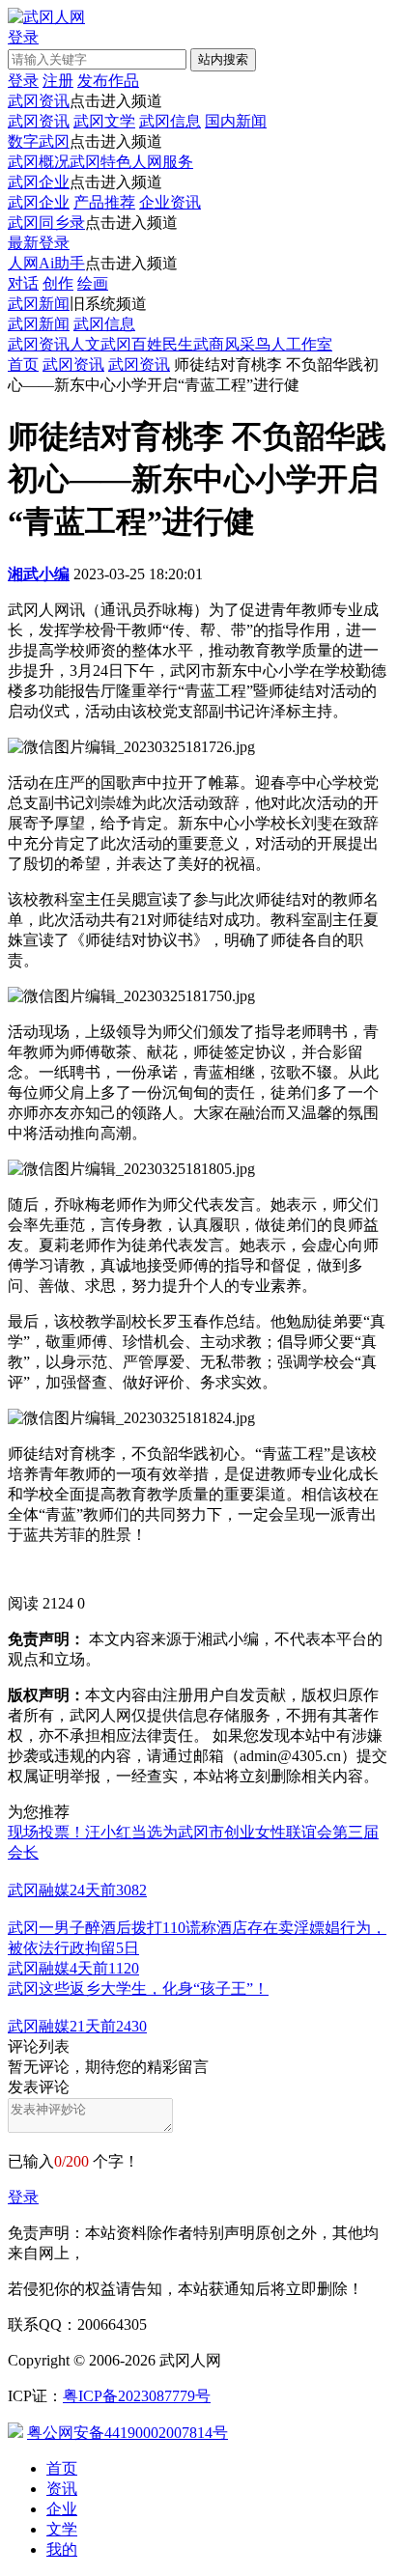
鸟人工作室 (294, 344)
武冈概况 (39, 162)
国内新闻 (236, 121)
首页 (23, 364)
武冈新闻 (39, 304)
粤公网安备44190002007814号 (128, 2433)
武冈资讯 (39, 101)
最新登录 (39, 243)
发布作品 (108, 81)
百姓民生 (162, 344)
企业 (62, 2509)
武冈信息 (170, 121)
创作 (58, 283)
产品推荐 (104, 202)
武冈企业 (39, 182)
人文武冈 (100, 344)
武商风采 (224, 344)
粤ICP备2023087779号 (137, 2396)
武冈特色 (100, 162)
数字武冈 (39, 141)
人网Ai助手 (46, 263)
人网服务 (162, 162)
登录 (23, 2197)
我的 (62, 2549)
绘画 (93, 283)
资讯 (62, 2489)
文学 (62, 2529)
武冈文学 (104, 121)
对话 (23, 283)
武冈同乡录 (46, 223)
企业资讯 (170, 202)
